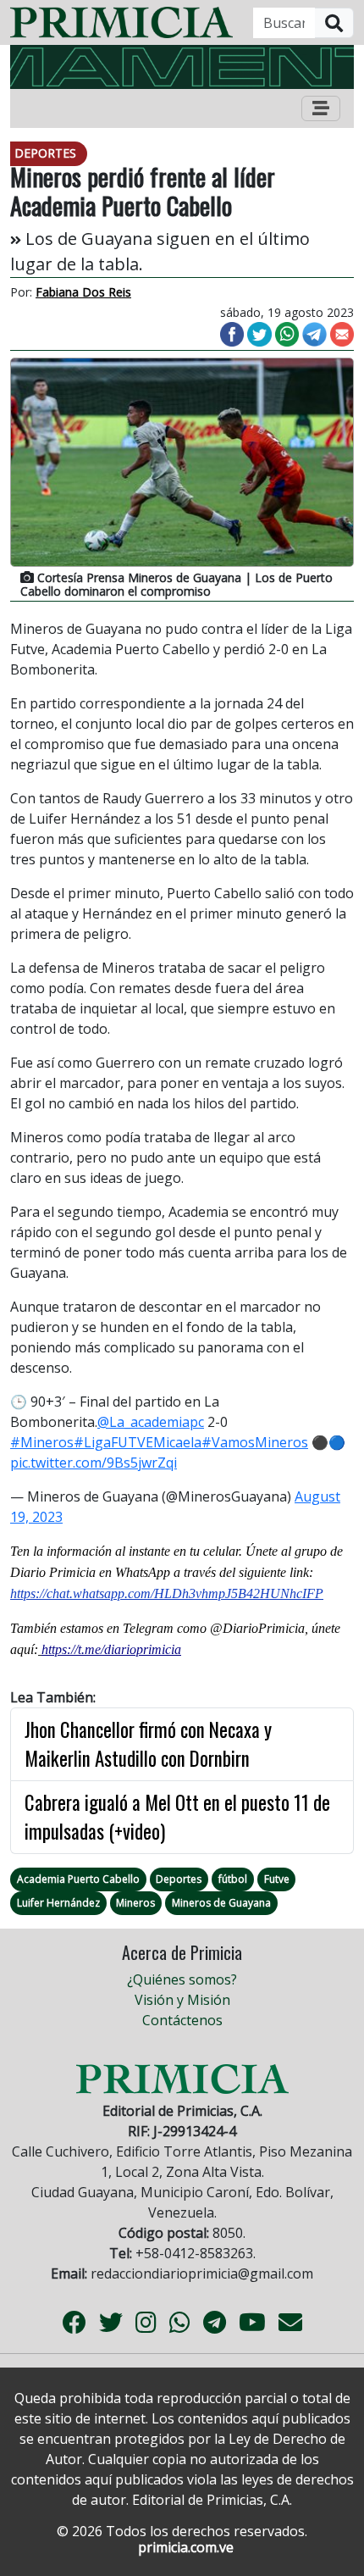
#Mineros (42, 1442)
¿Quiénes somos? (182, 1979)
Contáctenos (182, 2020)
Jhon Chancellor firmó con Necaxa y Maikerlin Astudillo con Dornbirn (148, 1744)
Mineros (135, 1903)
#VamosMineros (255, 1442)
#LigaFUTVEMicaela (138, 1442)
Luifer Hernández (58, 1903)
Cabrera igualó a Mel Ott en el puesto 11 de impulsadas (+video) (177, 1817)
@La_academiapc (151, 1422)
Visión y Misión (182, 2000)
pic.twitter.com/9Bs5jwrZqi (94, 1463)
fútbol (233, 1879)
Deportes (179, 1879)
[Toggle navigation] (321, 108)
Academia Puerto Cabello (78, 1879)
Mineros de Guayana (221, 1903)
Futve (277, 1879)
